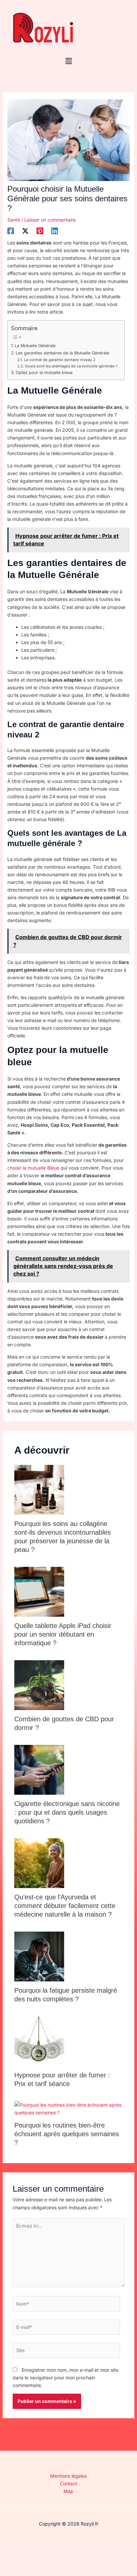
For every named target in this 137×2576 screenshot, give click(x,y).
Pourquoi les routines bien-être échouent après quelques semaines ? (67, 2134)
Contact (68, 2483)
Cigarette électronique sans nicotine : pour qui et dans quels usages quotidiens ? (67, 1812)
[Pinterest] (40, 231)
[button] (68, 61)
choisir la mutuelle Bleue (33, 1168)
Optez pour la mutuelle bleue (44, 373)
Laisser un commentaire (50, 220)
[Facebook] (11, 231)
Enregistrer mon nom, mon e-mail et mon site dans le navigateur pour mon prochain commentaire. (66, 2378)
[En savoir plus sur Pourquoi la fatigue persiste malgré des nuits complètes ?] (39, 1956)
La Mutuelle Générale (35, 346)
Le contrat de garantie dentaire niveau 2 (60, 360)
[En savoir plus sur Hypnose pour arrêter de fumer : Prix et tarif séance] (39, 2041)
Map (68, 2491)
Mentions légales (68, 2476)
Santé (14, 220)
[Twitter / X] (25, 231)
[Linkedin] (55, 231)
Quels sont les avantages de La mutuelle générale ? (71, 366)
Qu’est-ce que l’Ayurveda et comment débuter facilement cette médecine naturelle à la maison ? (65, 1906)
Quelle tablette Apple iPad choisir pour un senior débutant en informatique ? (63, 1634)
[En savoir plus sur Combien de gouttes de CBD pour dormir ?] (39, 1685)
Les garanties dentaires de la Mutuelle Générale (62, 353)
